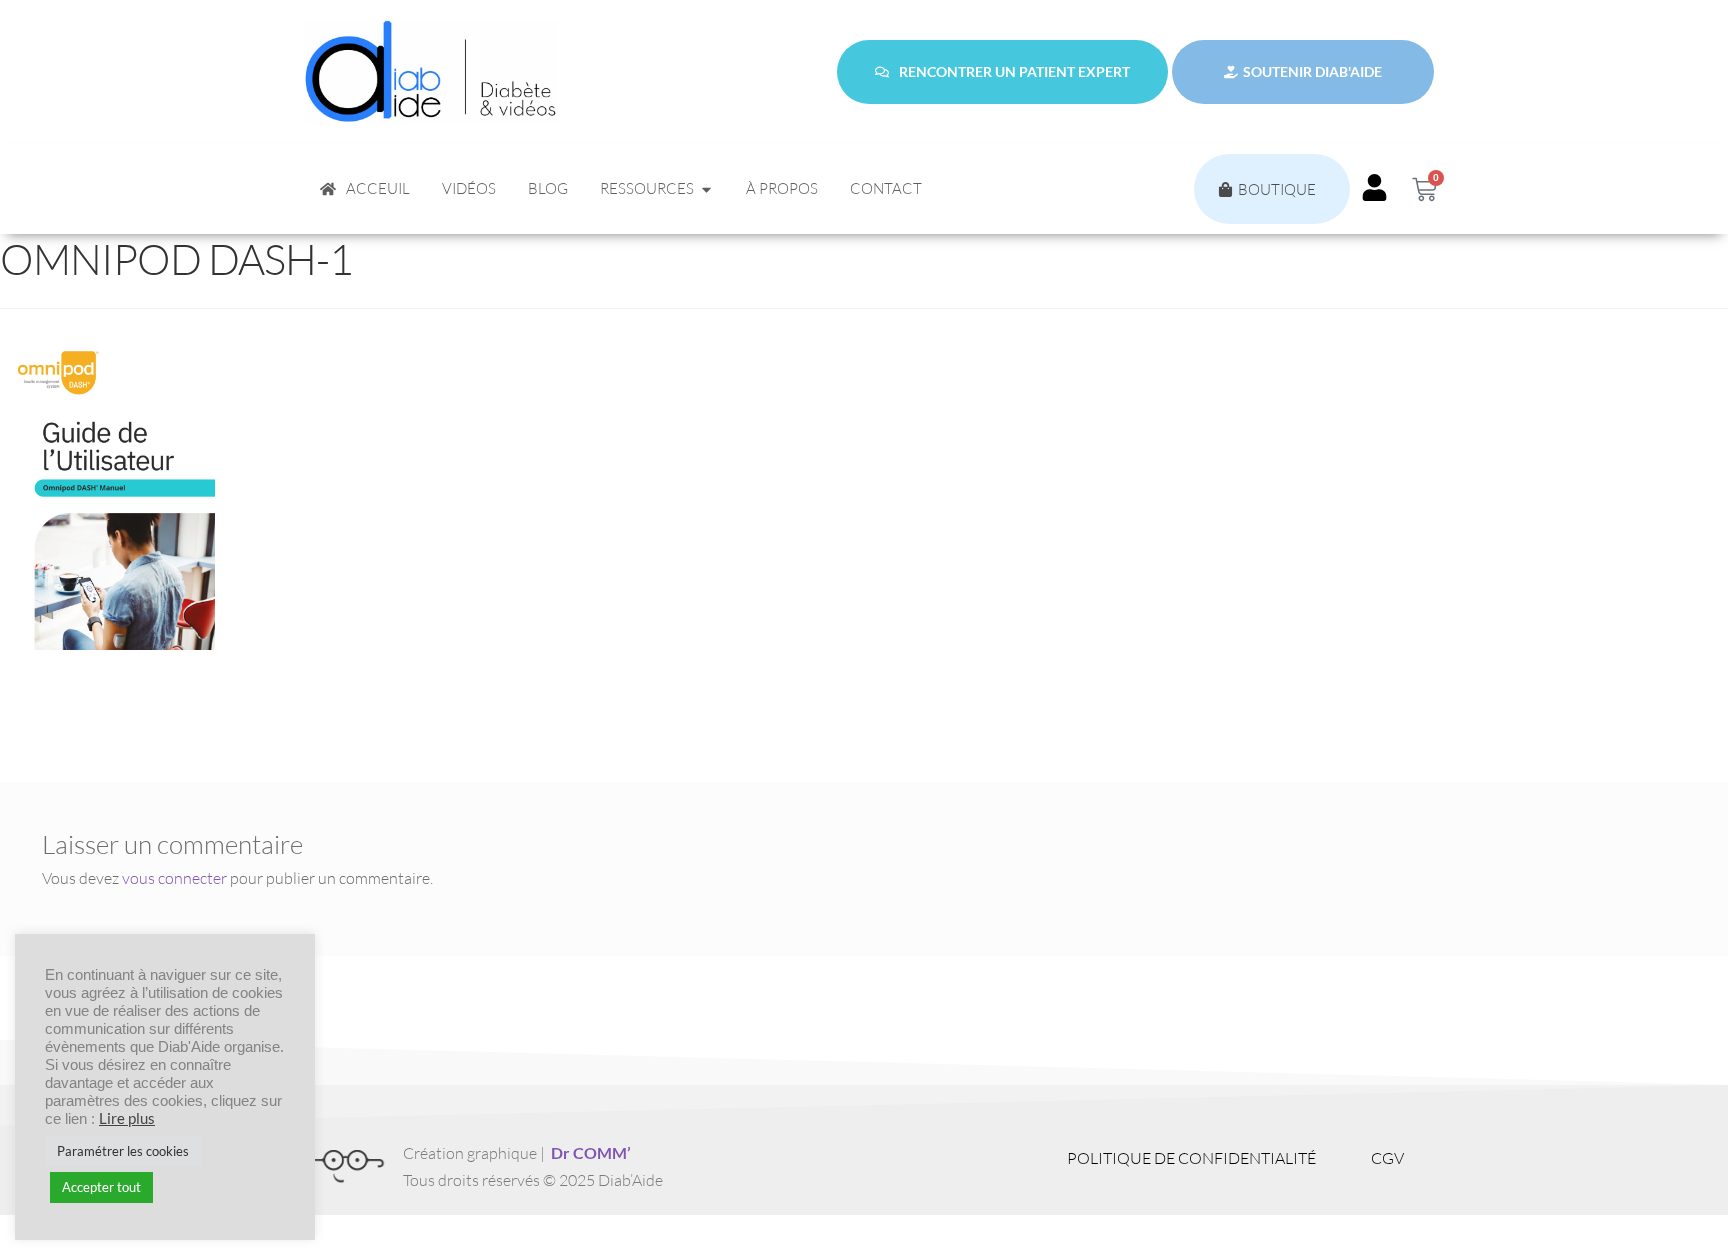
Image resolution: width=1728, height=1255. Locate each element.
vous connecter (174, 878)
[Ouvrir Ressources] (706, 189)
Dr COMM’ (591, 1152)
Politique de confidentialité (1191, 1158)
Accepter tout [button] (101, 1187)
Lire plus (127, 1118)
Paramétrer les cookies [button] (123, 1151)
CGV (1387, 1158)
